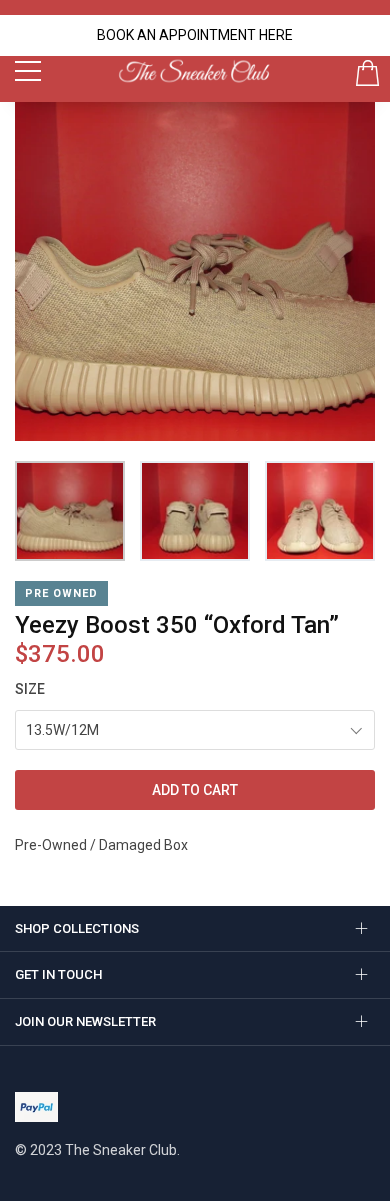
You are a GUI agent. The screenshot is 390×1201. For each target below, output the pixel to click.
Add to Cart (195, 790)
